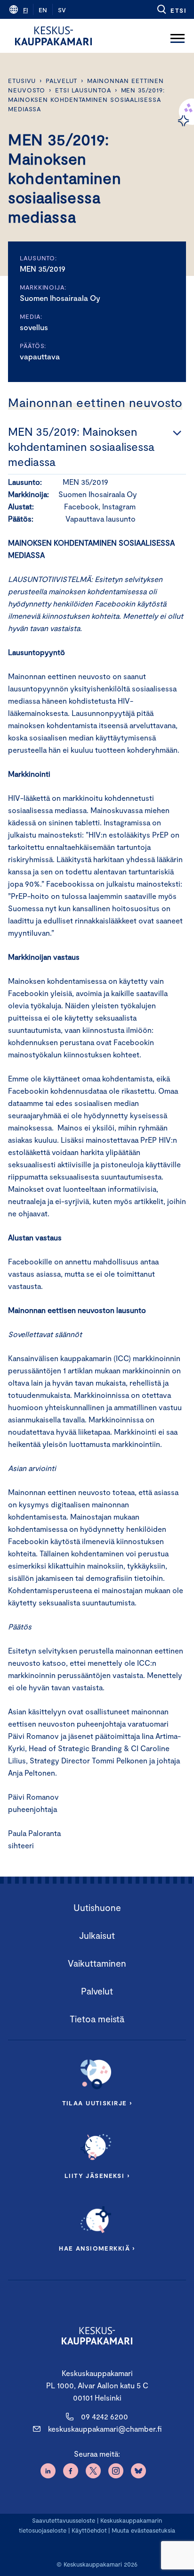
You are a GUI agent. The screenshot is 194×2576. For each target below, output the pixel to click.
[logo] (53, 36)
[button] (171, 9)
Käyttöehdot (89, 2530)
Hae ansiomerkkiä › (97, 2248)
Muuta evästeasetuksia (143, 2530)
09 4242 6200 (105, 2416)
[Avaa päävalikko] (178, 36)
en (43, 10)
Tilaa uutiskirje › (97, 2103)
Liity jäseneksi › (97, 2176)
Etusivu (22, 81)
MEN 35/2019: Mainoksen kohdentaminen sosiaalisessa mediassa (86, 100)
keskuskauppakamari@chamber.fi (105, 2429)
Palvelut (61, 81)
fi (25, 10)
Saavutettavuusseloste (64, 2520)
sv (62, 10)
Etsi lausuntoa (83, 90)
